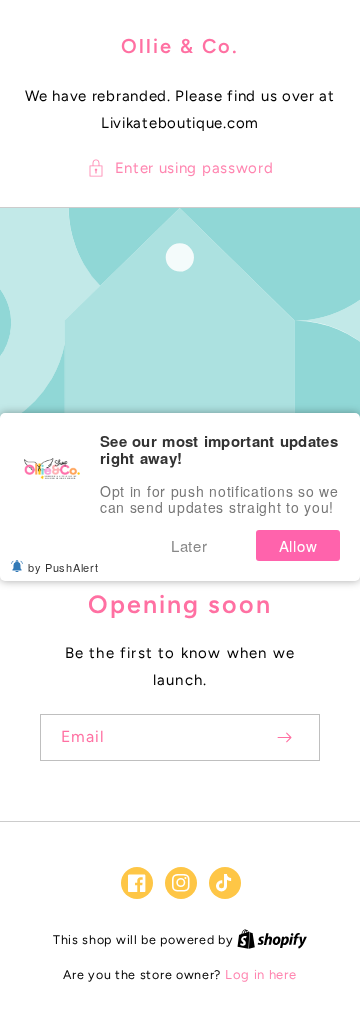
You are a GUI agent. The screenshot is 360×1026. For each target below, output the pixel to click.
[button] (180, 168)
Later (189, 545)
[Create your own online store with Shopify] (272, 939)
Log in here (261, 974)
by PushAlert (63, 567)
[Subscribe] (284, 737)
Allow (298, 545)
